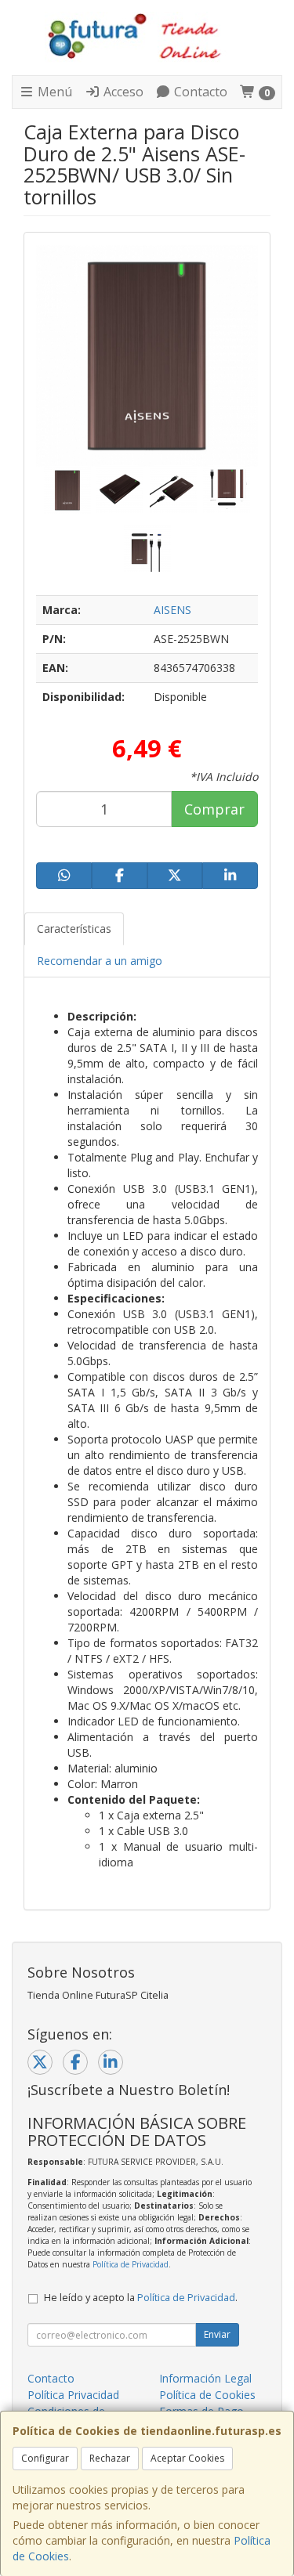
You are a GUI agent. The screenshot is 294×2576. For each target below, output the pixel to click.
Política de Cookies (207, 2395)
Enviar (217, 2334)
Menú (53, 92)
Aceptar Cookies (187, 2458)
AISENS (172, 610)
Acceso (122, 92)
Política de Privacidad (131, 2264)
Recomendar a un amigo (100, 961)
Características (74, 929)
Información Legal (205, 2378)
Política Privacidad (73, 2395)
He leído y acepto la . (141, 2298)
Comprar (214, 809)
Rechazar (110, 2458)
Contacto (199, 92)
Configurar (45, 2458)
